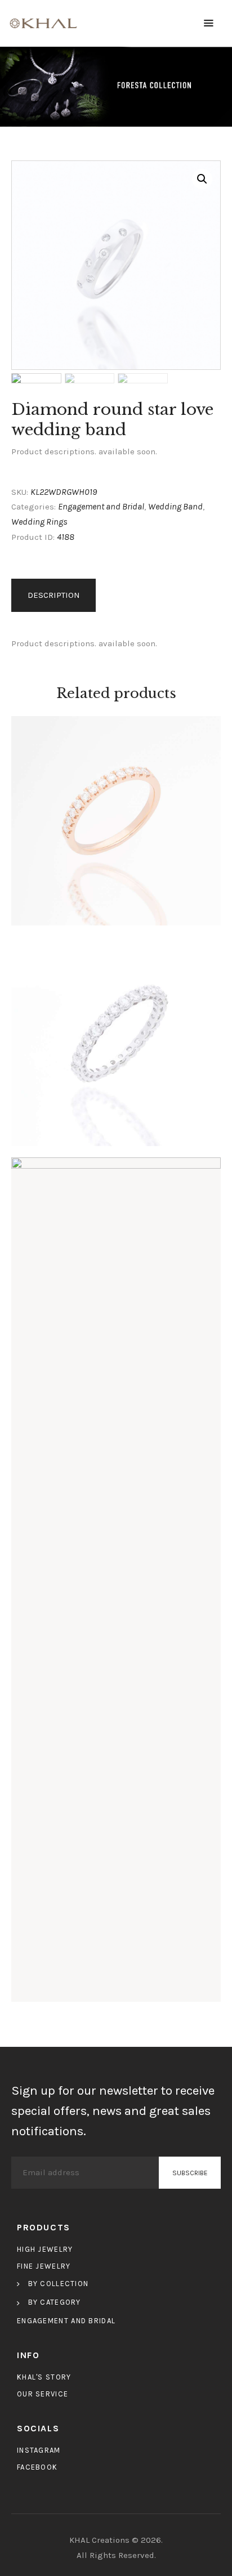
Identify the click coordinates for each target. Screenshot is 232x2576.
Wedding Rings (39, 522)
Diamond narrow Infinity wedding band (116, 1576)
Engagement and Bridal (101, 506)
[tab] (55, 596)
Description (54, 595)
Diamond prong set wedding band (116, 817)
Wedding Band (175, 506)
